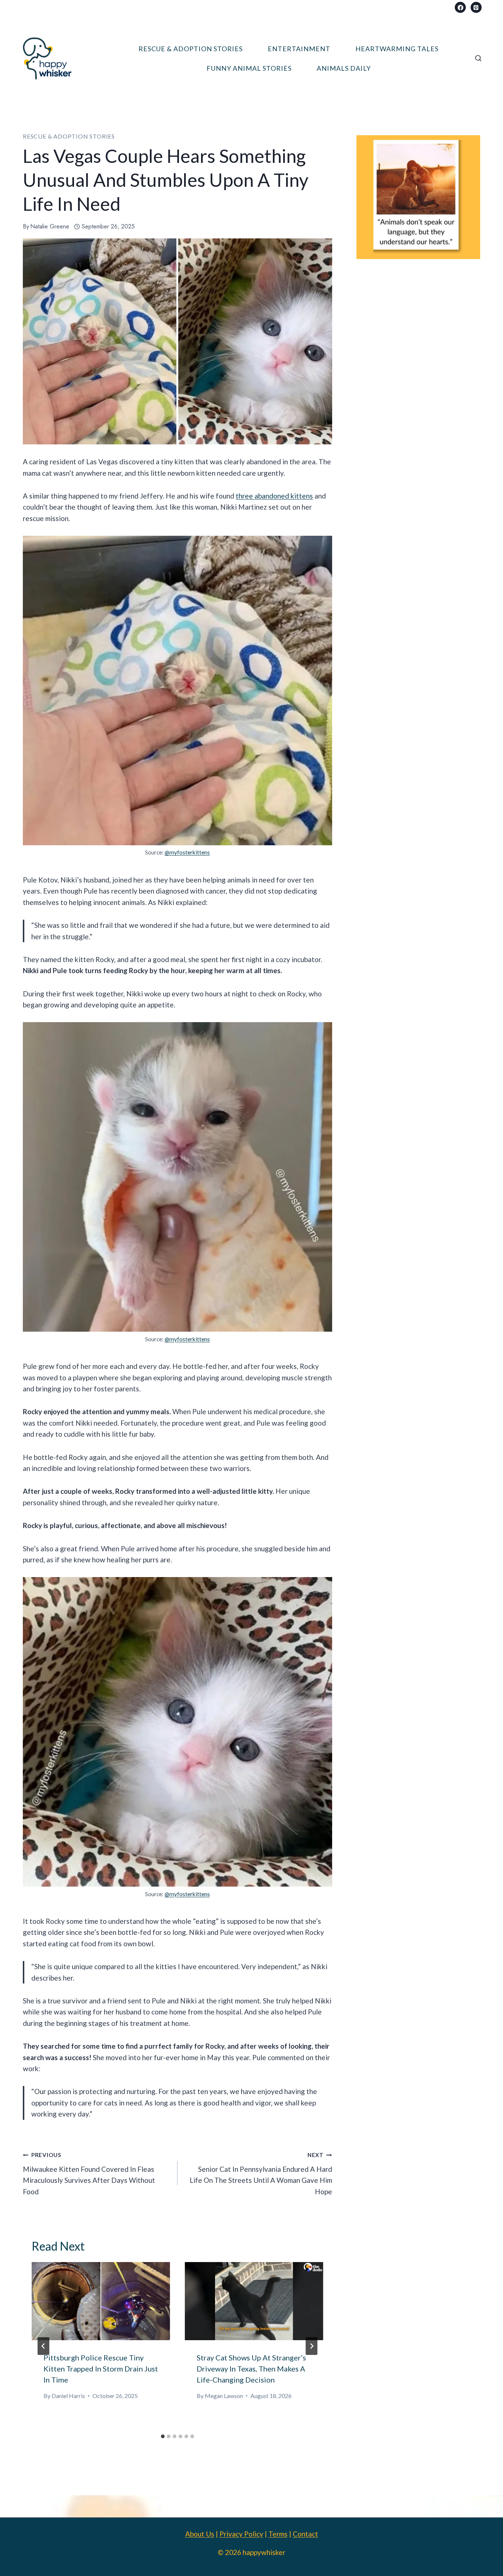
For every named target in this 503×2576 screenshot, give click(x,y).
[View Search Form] (478, 59)
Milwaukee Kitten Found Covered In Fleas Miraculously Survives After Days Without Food (89, 2174)
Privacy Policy (241, 2534)
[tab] (163, 2436)
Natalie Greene (50, 226)
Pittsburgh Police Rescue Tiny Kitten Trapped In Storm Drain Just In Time (101, 2369)
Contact (305, 2534)
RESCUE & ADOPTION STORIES (191, 49)
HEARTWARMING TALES (397, 49)
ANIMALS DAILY (344, 68)
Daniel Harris (68, 2396)
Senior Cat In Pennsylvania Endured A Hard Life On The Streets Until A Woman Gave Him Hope (261, 2174)
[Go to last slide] (43, 2346)
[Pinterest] (476, 7)
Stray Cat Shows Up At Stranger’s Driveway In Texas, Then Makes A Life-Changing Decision (251, 2369)
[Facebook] (460, 7)
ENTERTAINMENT (299, 49)
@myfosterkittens (187, 852)
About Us (200, 2534)
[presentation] (101, 2301)
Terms (278, 2534)
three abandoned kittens (274, 496)
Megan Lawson (224, 2396)
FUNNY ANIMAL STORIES (249, 68)
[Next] (312, 2346)
